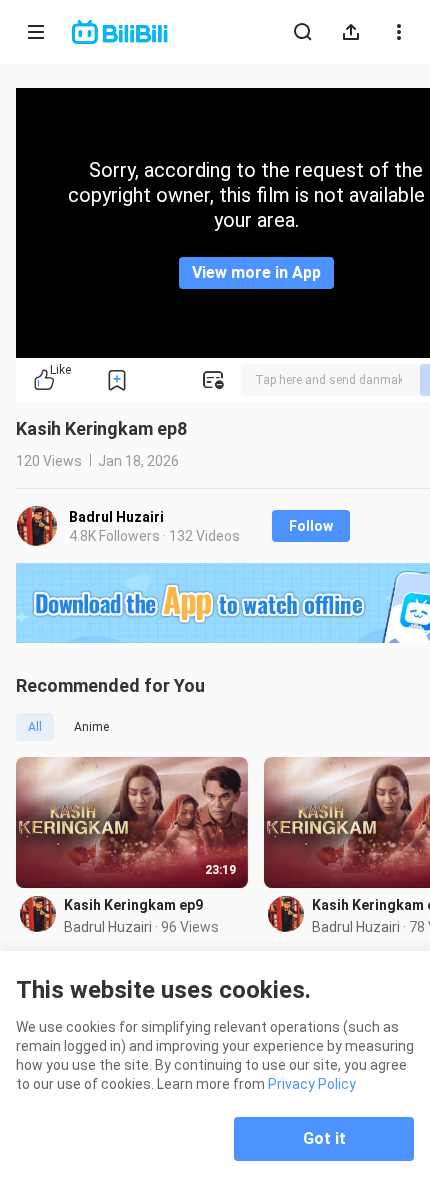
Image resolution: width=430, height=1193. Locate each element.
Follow (311, 526)
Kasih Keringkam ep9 (133, 905)
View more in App (256, 272)
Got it (324, 1138)
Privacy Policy (312, 1084)
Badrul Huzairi (116, 517)
